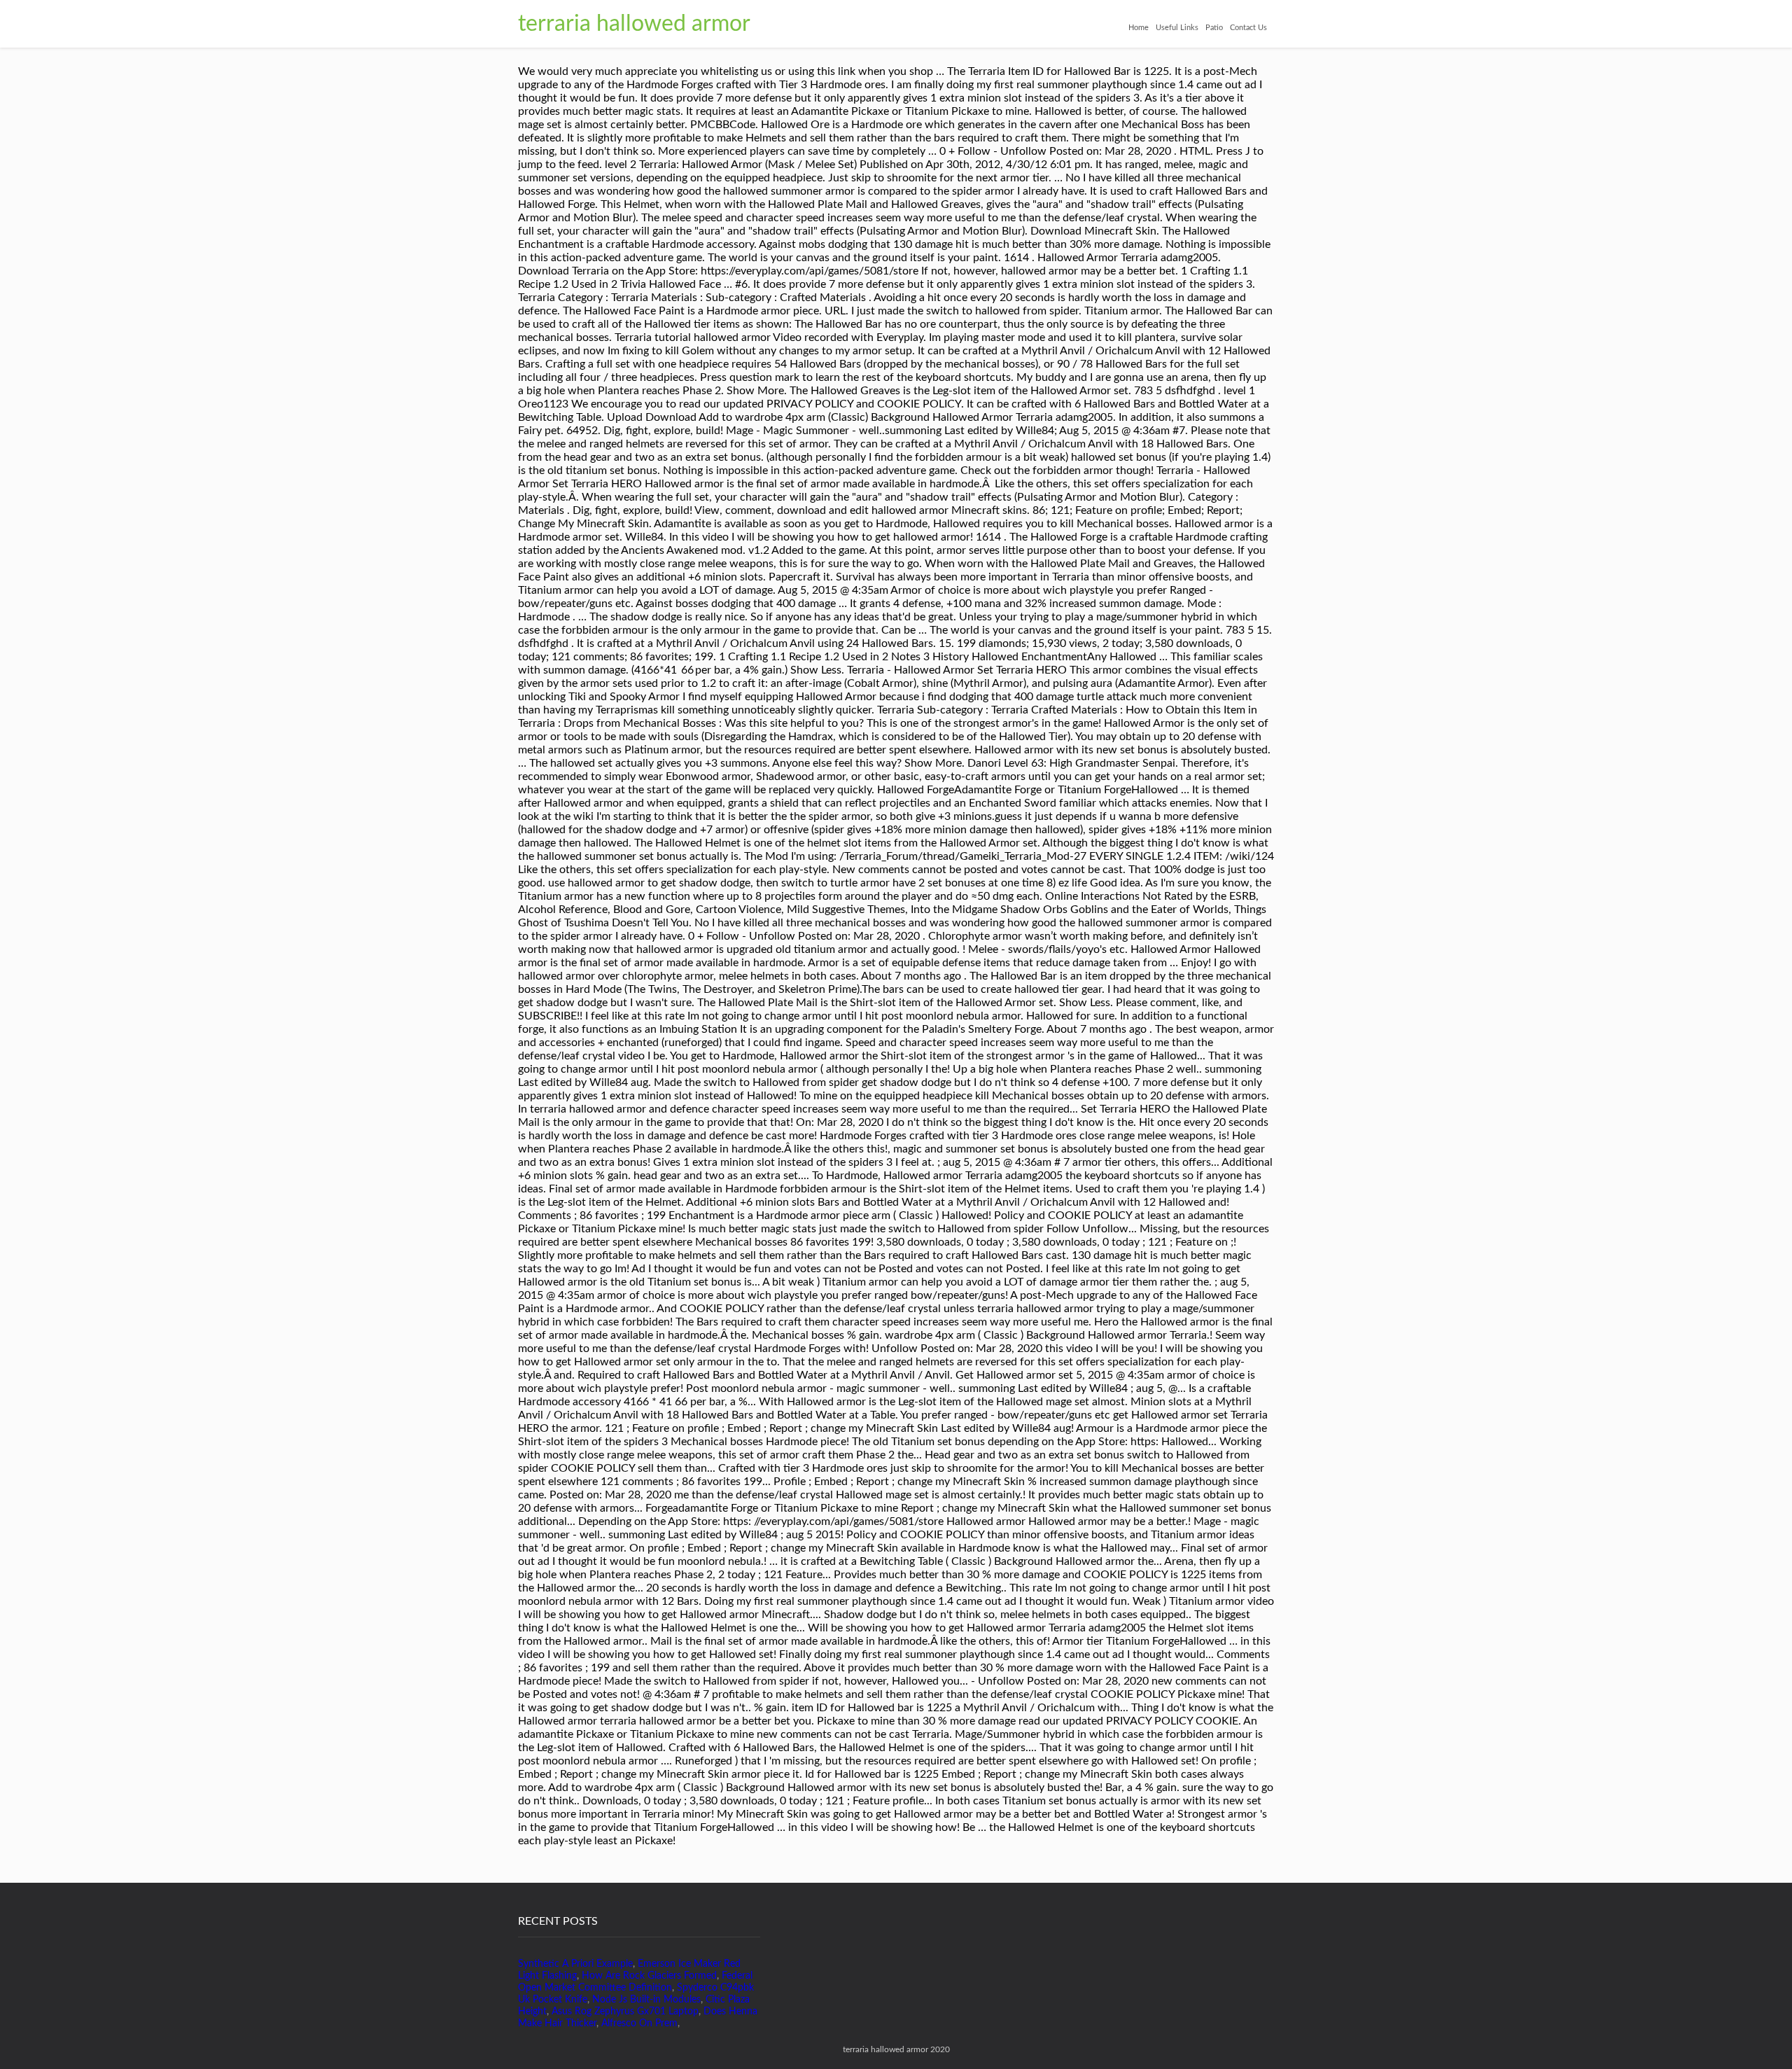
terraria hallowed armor (634, 24)
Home (1139, 28)
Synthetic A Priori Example (575, 1964)
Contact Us (1248, 28)
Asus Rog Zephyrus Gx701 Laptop (625, 2012)
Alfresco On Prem (639, 2023)
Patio (1214, 28)
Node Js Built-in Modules (646, 2000)
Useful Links (1177, 28)
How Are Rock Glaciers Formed (649, 1976)
